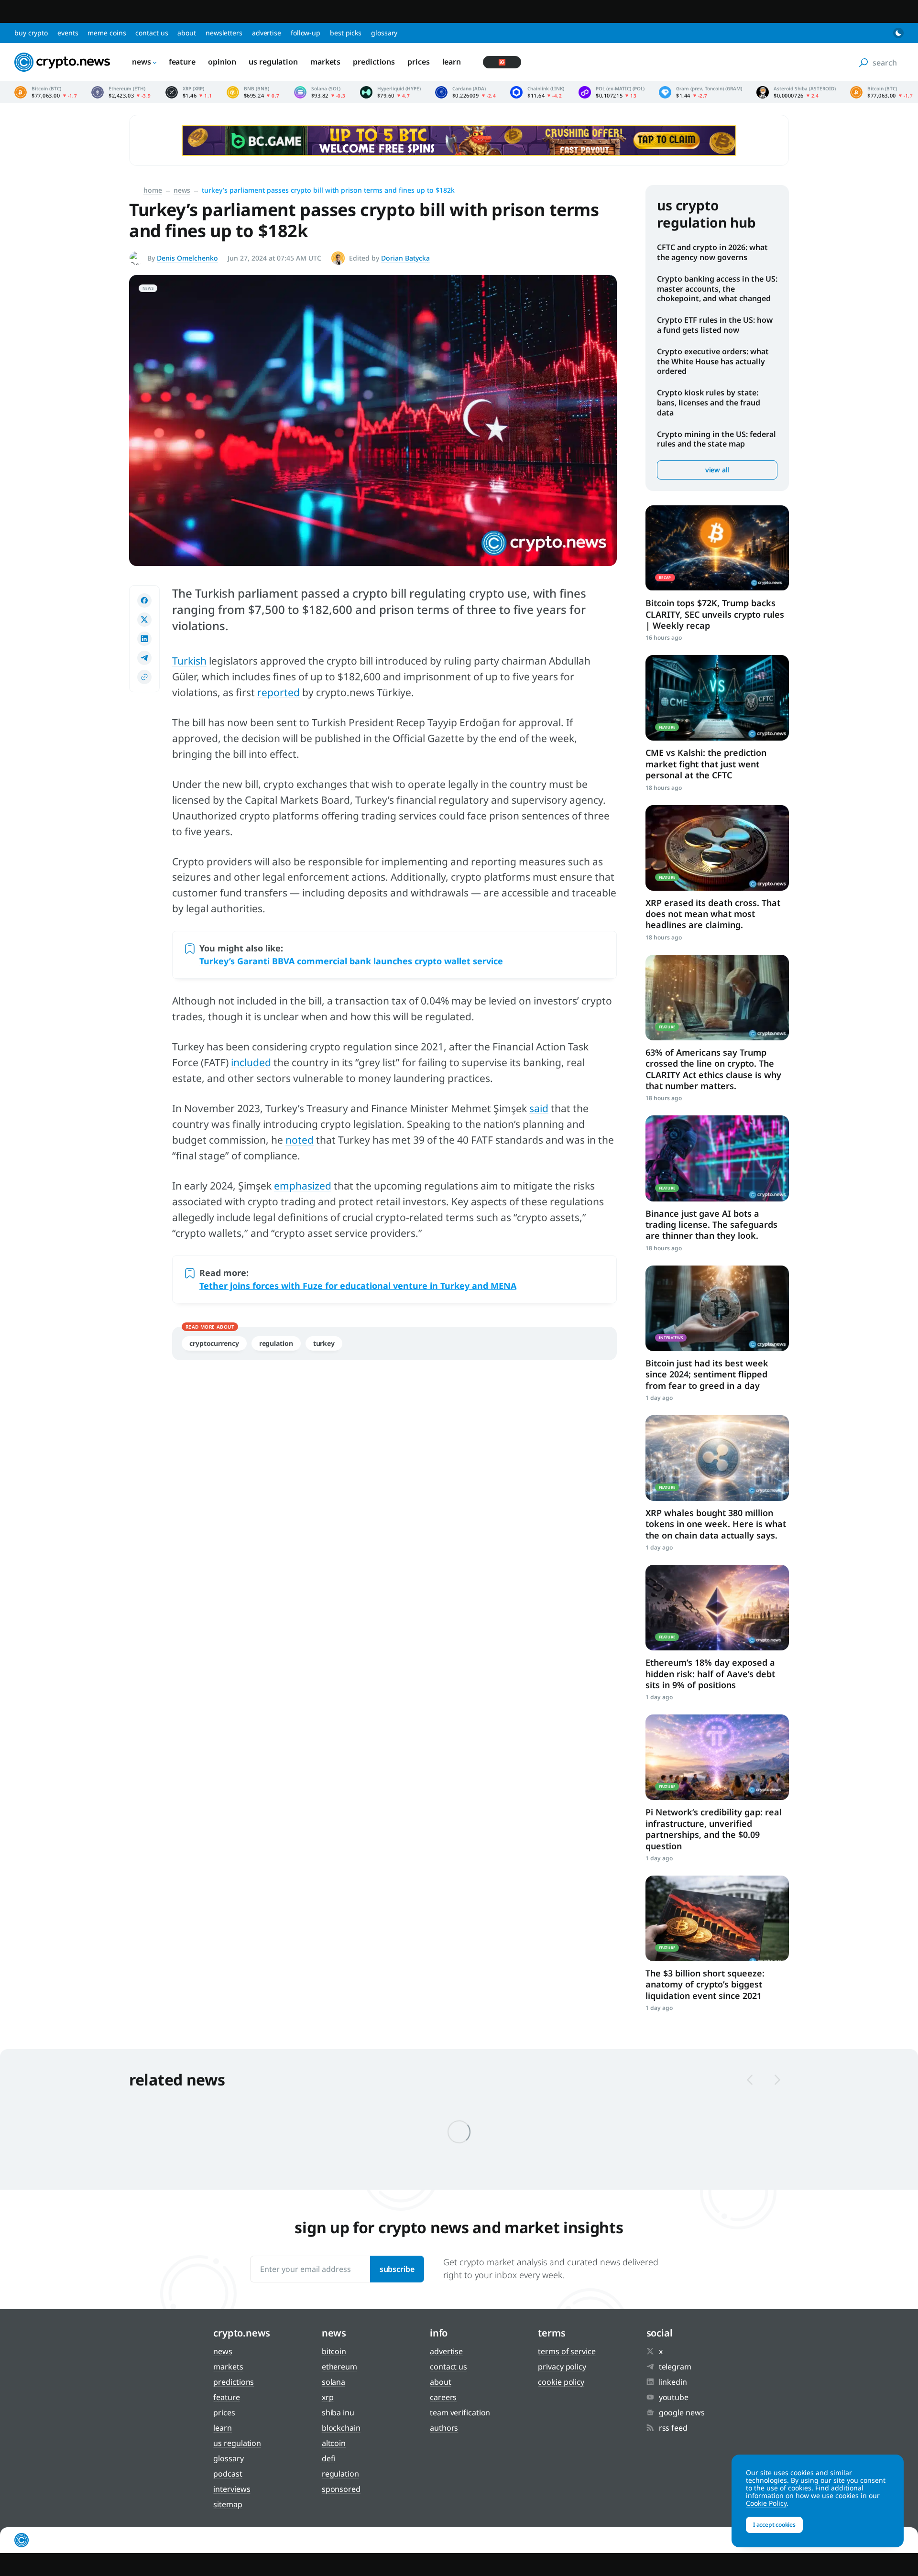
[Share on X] (144, 620)
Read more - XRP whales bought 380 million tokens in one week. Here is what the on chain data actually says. (717, 1458)
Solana (333, 2382)
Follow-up (306, 33)
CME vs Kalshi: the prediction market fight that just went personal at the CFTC (706, 764)
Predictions (374, 62)
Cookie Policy (561, 2382)
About (187, 33)
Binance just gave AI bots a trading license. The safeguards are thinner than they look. (711, 1225)
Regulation (276, 1343)
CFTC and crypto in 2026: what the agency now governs (712, 252)
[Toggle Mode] (898, 33)
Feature (182, 62)
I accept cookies (774, 2525)
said (539, 1108)
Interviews (232, 2489)
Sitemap (228, 2504)
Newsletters (224, 33)
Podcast (228, 2474)
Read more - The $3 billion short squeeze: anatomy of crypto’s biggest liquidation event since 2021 (717, 1918)
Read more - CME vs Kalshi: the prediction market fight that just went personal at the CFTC (717, 698)
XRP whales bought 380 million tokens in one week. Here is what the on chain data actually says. (716, 1524)
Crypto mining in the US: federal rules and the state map (716, 439)
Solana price (320, 92)
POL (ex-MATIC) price (612, 92)
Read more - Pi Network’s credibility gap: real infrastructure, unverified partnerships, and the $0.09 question (717, 1757)
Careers (443, 2397)
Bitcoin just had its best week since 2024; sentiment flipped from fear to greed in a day (707, 1374)
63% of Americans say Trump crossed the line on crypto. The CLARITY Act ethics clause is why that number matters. (713, 1069)
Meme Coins (107, 33)
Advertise (267, 33)
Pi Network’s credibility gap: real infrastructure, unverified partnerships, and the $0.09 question (714, 1829)
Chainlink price (537, 92)
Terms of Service (567, 2351)
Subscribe (397, 2269)
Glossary (384, 33)
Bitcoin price (46, 92)
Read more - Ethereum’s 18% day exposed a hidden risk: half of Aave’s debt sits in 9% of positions (717, 1608)
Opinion (222, 62)
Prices (418, 62)
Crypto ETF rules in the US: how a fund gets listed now (715, 325)
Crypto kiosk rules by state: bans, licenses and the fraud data (709, 403)
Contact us (152, 33)
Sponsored (341, 2489)
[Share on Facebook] (144, 600)
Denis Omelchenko (187, 258)
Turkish (189, 661)
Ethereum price (121, 92)
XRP (328, 2397)
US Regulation (273, 62)
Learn (452, 62)
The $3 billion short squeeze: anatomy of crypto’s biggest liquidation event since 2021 (705, 1984)
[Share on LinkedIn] (144, 639)
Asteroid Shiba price (796, 92)
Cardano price (466, 92)
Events (68, 33)
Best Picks (346, 33)
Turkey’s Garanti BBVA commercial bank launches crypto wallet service (351, 961)
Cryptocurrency (214, 1343)
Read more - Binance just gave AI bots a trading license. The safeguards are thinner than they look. (717, 1158)
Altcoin (334, 2443)
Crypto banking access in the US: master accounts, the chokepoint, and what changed (717, 289)
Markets (325, 62)
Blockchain (341, 2428)
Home (153, 190)
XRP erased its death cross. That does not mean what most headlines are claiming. (713, 914)
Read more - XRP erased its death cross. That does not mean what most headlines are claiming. (717, 848)
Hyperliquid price (390, 92)
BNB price (253, 92)
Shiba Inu (338, 2412)
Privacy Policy (562, 2367)
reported (279, 692)
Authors (444, 2428)
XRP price (189, 92)
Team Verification (460, 2412)
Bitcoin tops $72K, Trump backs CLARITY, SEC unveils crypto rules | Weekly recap (715, 614)
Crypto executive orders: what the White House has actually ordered (713, 361)
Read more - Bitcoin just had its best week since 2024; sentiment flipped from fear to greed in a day (717, 1308)
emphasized (303, 1186)
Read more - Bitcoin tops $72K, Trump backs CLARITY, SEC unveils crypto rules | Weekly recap (717, 548)
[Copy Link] (144, 677)
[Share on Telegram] (144, 658)
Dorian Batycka (405, 258)
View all (717, 470)
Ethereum (339, 2367)
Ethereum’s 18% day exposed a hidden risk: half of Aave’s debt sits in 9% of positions (710, 1674)
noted (300, 1140)
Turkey (324, 1343)
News (142, 62)
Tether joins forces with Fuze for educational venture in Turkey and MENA (358, 1286)
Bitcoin (334, 2351)
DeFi (329, 2458)
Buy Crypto (31, 33)
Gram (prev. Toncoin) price (700, 92)
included (251, 1062)
